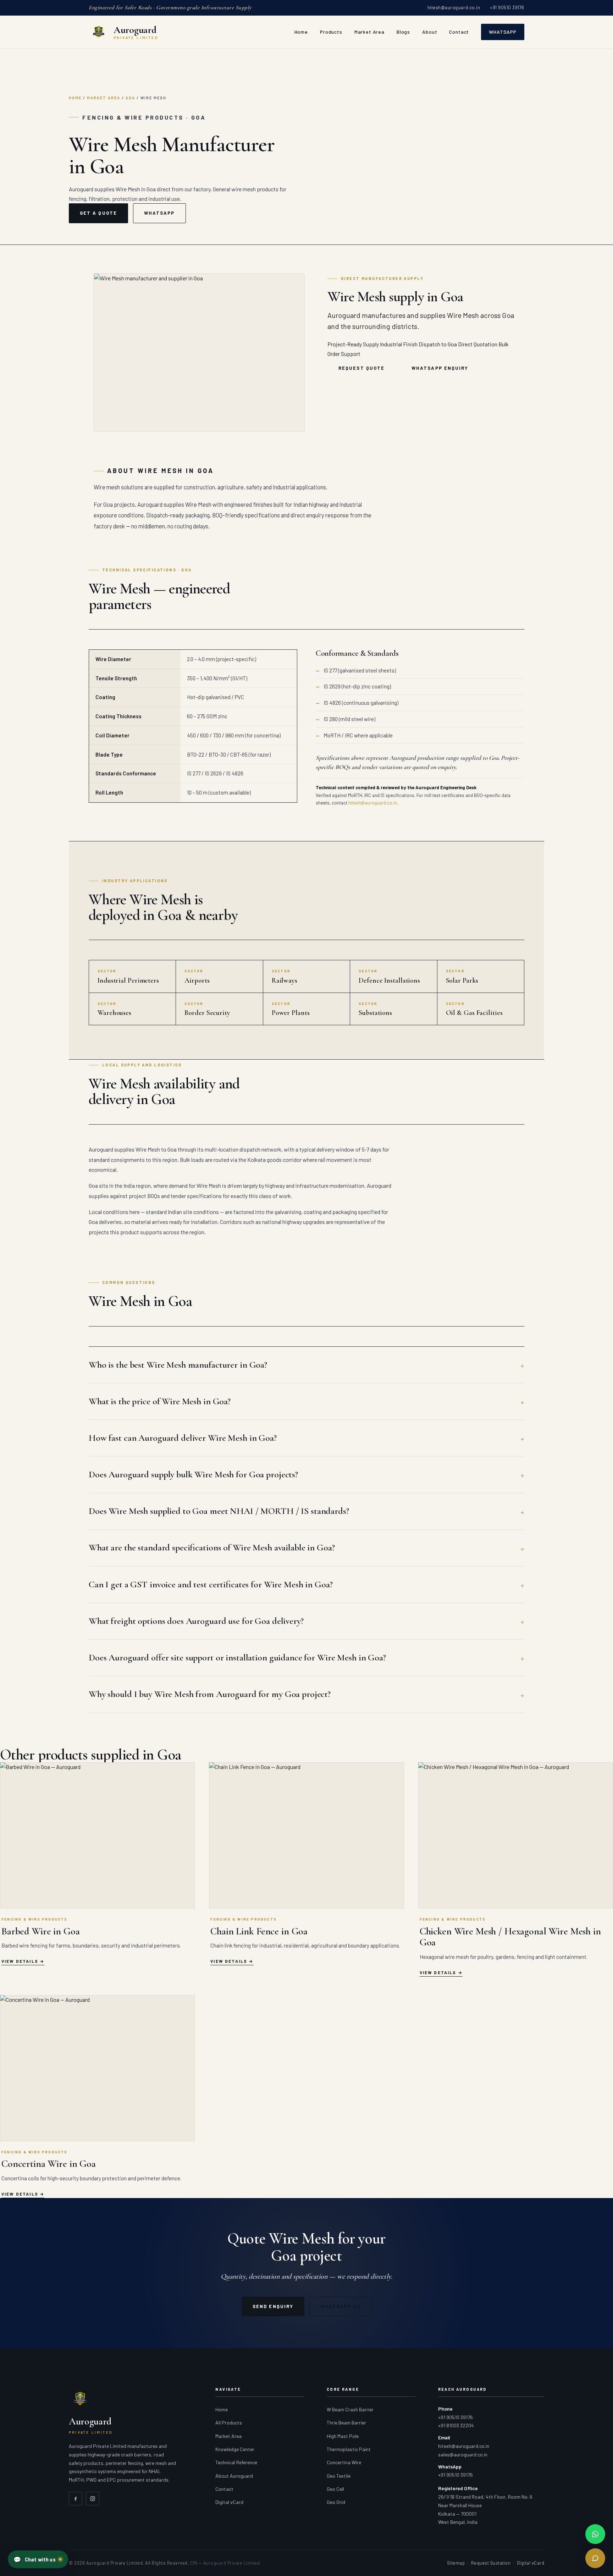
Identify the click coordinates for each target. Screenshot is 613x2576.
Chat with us (34, 2559)
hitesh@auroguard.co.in (454, 7)
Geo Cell (335, 2489)
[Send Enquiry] (595, 2558)
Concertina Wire (344, 2462)
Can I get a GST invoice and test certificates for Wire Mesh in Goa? (211, 1584)
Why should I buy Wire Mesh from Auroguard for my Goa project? (210, 1694)
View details (20, 1961)
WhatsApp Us (340, 2306)
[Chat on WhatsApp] (595, 2534)
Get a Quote (98, 213)
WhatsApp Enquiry (440, 368)
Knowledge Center (235, 2449)
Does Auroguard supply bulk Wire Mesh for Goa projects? (193, 1474)
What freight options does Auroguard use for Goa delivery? (196, 1621)
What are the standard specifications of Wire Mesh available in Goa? (212, 1547)
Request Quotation (491, 2563)
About (430, 32)
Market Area (369, 32)
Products (331, 32)
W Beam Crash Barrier (350, 2409)
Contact (459, 32)
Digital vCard (229, 2502)
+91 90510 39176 (507, 7)
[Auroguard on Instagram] (93, 2499)
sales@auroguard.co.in (463, 2454)
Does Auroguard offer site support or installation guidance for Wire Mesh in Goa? (237, 1657)
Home (301, 32)
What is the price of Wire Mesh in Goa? (160, 1401)
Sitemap (456, 2563)
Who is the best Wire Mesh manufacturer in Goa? (178, 1365)
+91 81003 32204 (456, 2425)
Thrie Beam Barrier (346, 2423)
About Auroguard (234, 2476)
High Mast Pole (343, 2436)
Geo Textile (339, 2476)
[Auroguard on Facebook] (76, 2499)
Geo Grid (336, 2502)
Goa (130, 98)
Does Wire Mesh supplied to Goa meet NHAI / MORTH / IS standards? (219, 1511)
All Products (229, 2423)
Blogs (403, 32)
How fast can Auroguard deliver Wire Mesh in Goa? (183, 1438)
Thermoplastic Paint (349, 2449)
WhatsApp (503, 32)
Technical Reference (236, 2462)
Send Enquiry (273, 2306)
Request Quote (361, 368)
